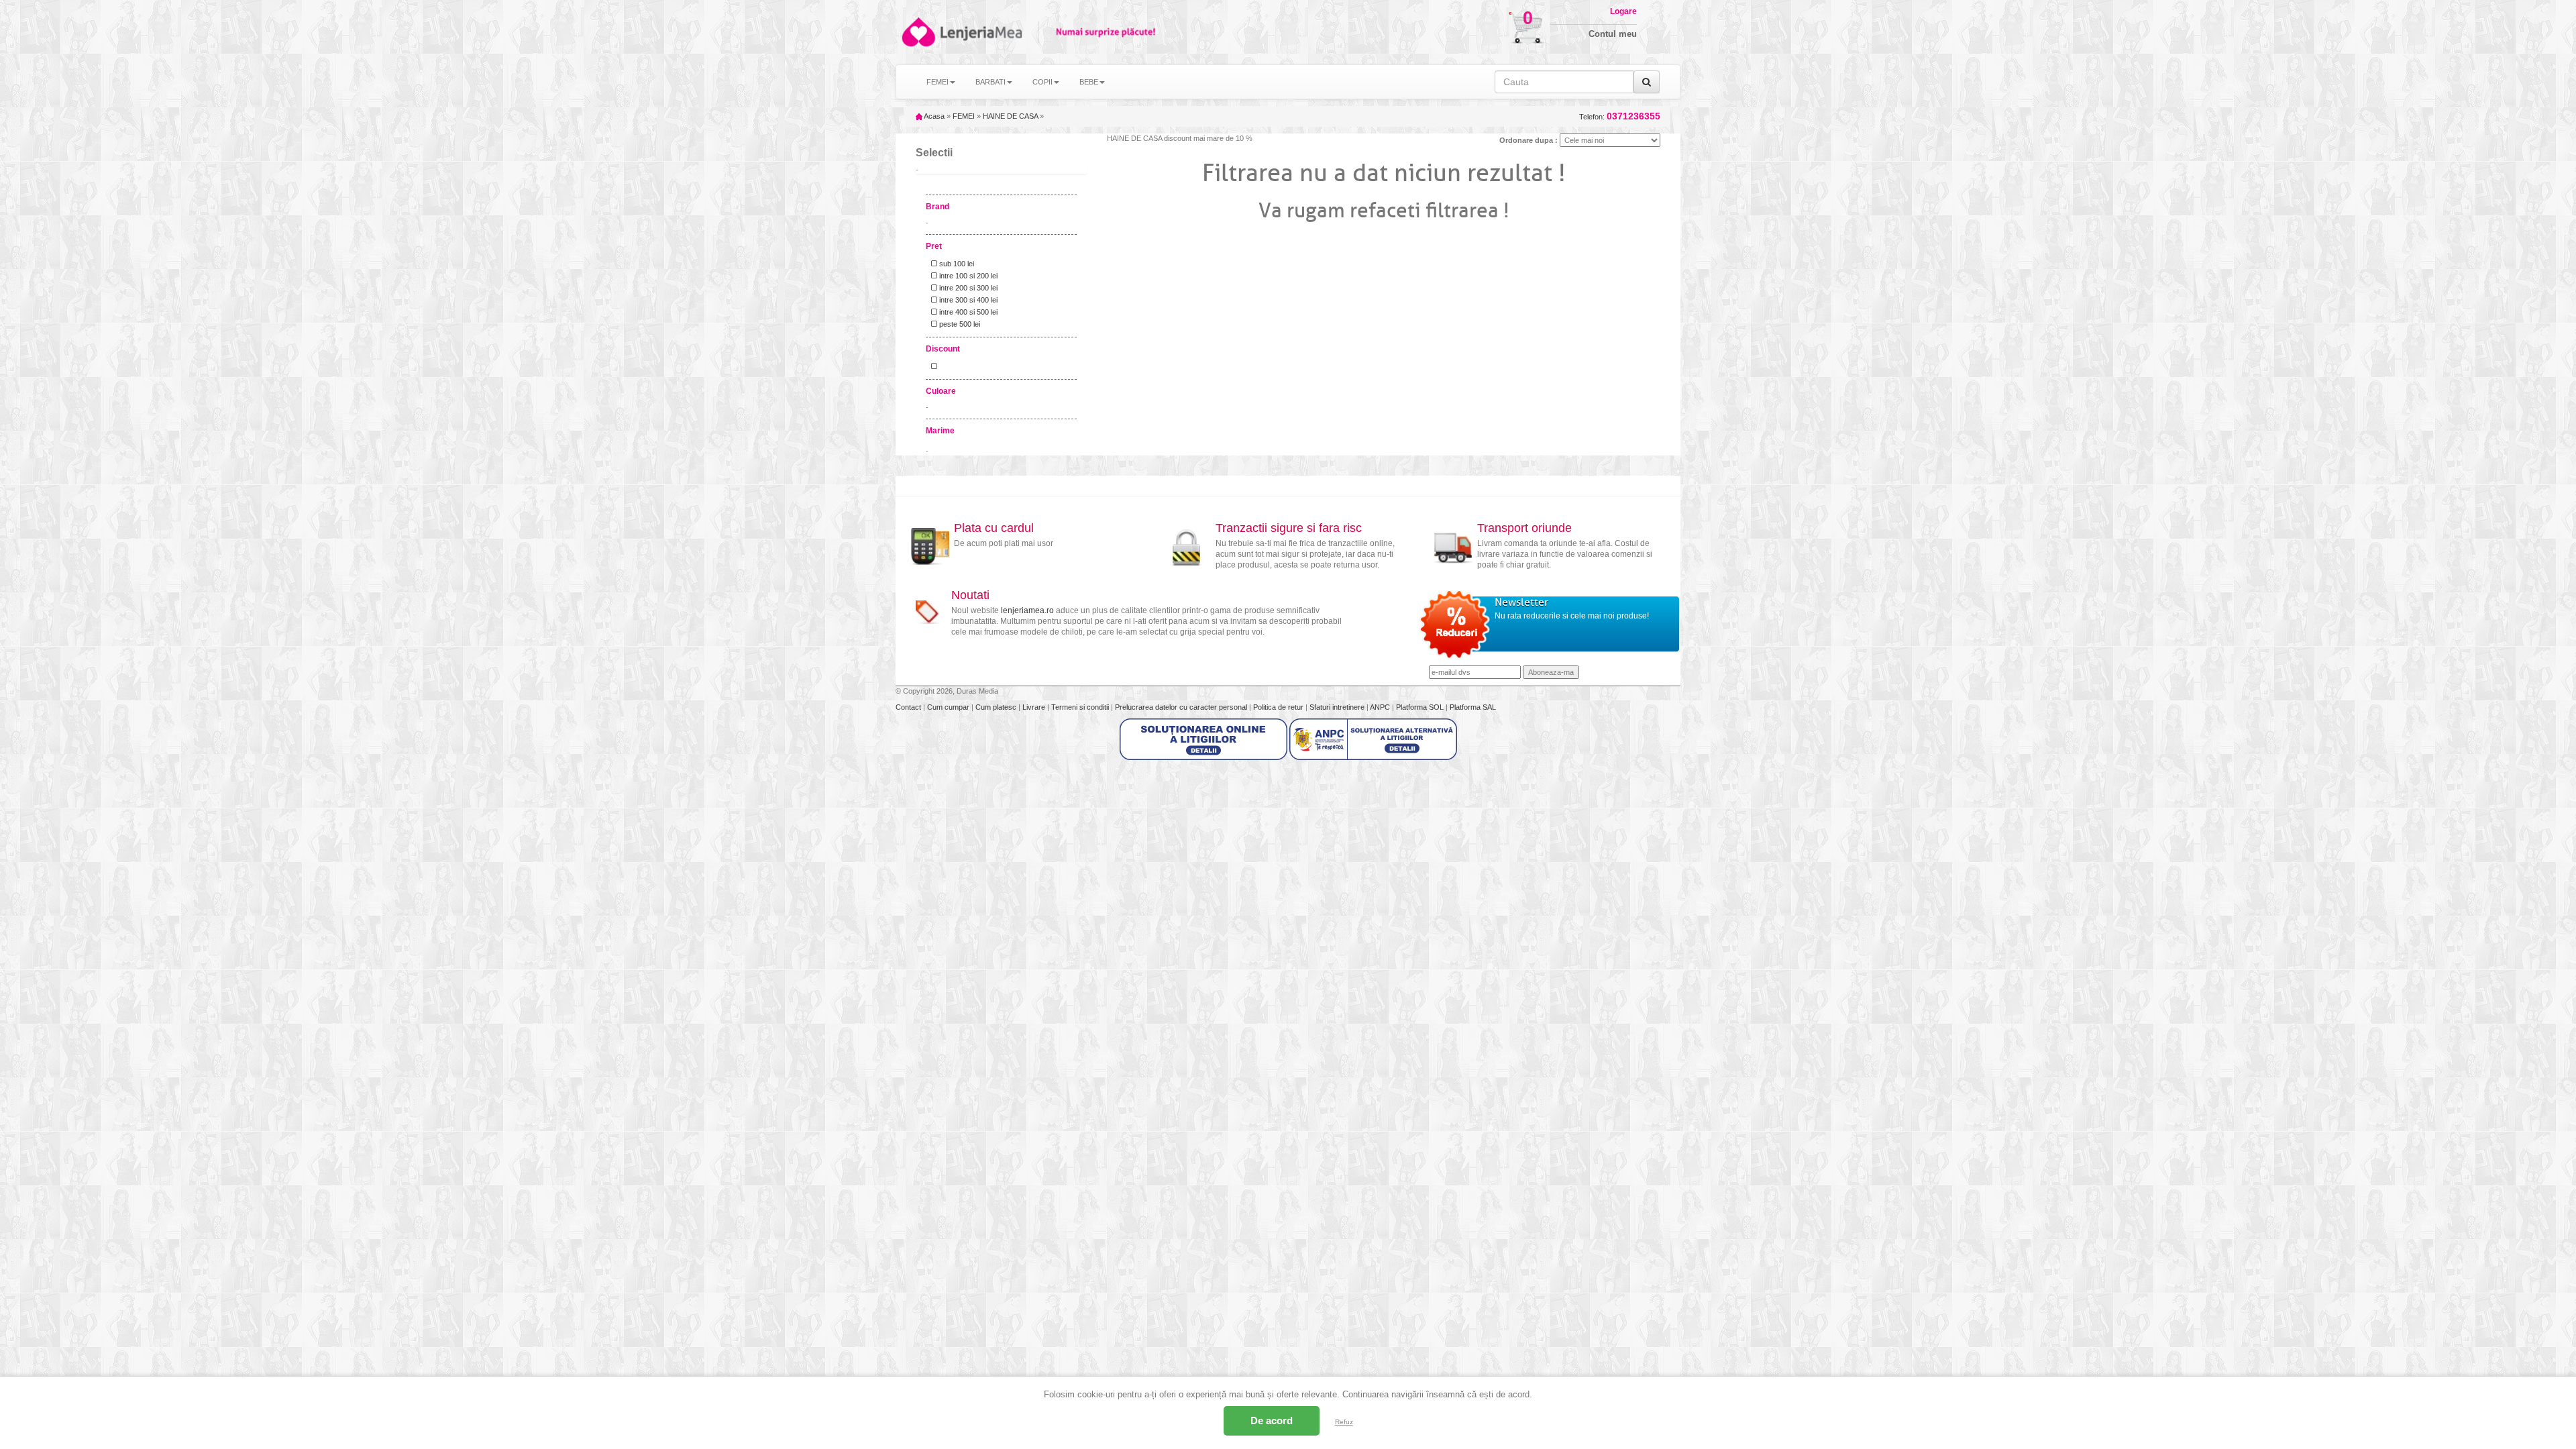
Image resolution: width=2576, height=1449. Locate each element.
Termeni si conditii (1081, 707)
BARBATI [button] (990, 82)
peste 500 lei (959, 324)
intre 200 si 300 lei (967, 288)
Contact (909, 707)
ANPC (1380, 707)
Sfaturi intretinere (1338, 707)
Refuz (1344, 1422)
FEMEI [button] (937, 82)
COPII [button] (1042, 82)
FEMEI (964, 116)
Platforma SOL (1420, 707)
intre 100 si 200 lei (967, 276)
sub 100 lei (956, 264)
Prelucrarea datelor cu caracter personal (1182, 707)
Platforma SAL (1473, 707)
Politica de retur (1279, 707)
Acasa (933, 116)
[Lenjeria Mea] (917, 32)
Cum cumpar (949, 707)
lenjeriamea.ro (1027, 610)
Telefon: (1620, 116)
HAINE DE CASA (1010, 116)
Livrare (1035, 707)
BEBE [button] (1089, 82)
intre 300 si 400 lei (967, 300)
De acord (1272, 1420)
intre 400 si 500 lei (967, 312)
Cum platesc (997, 707)
